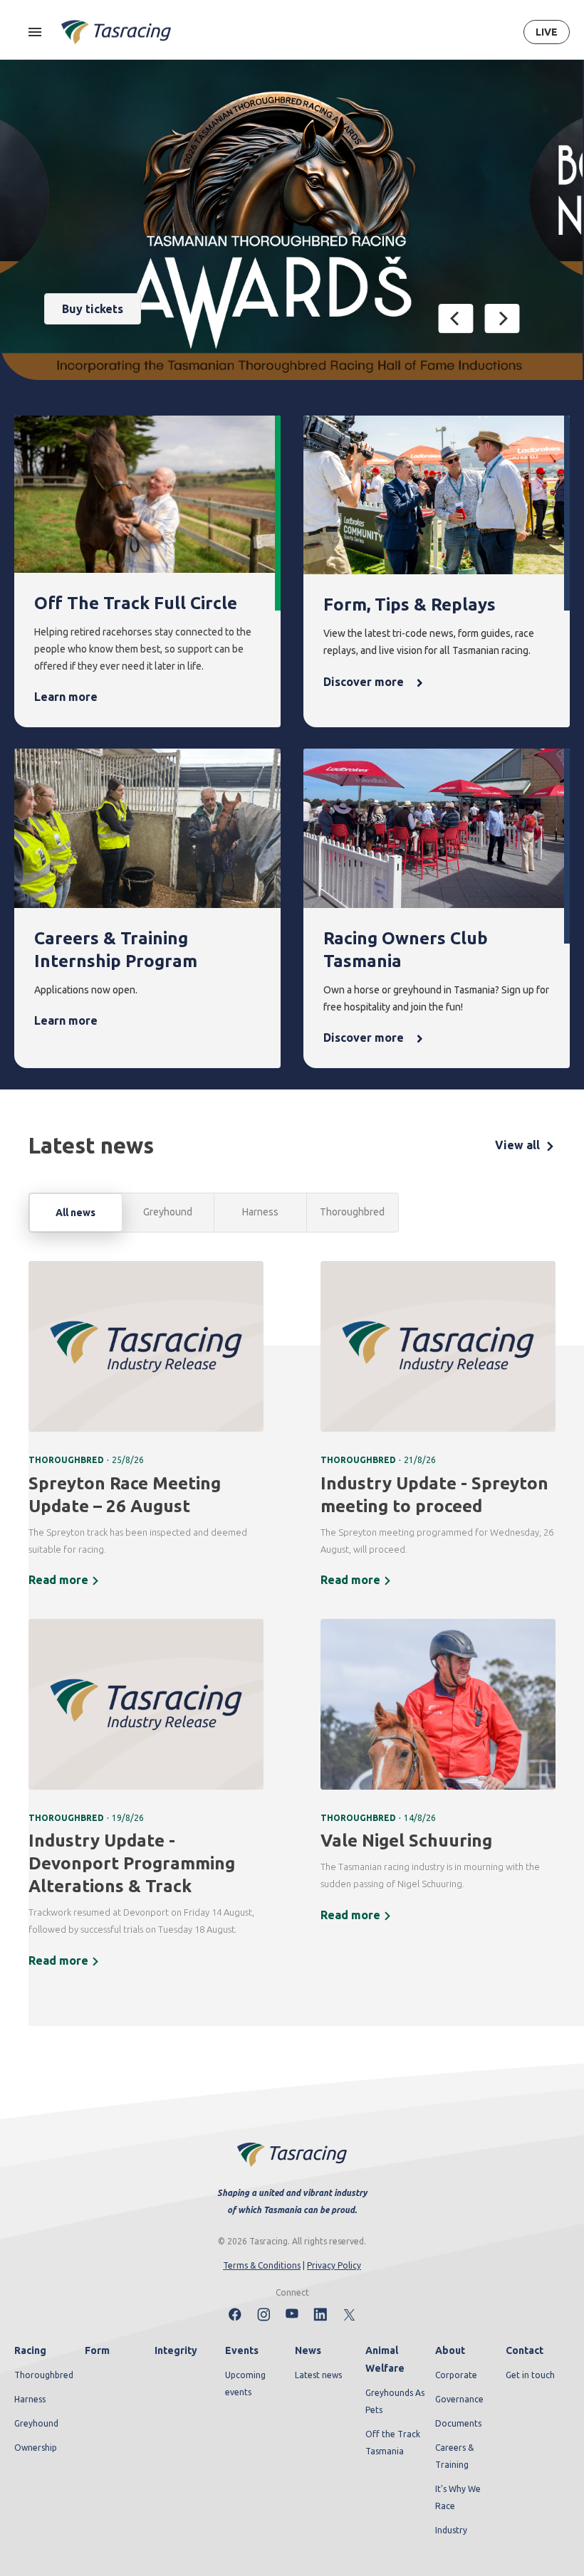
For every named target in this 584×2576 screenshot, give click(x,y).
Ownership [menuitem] (36, 2448)
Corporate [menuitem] (456, 2375)
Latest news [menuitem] (318, 2375)
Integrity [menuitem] (176, 2350)
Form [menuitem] (97, 2350)
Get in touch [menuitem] (530, 2375)
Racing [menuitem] (30, 2350)
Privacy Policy (334, 2265)
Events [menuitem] (242, 2350)
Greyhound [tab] (168, 1212)
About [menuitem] (450, 2350)
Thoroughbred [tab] (352, 1212)
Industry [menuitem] (451, 2530)
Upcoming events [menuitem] (245, 2384)
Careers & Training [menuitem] (454, 2456)
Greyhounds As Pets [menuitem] (395, 2401)
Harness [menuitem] (30, 2399)
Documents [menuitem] (458, 2423)
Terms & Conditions (262, 2265)
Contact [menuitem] (525, 2350)
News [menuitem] (308, 2350)
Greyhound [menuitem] (36, 2423)
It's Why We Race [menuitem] (458, 2497)
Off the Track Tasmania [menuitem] (393, 2443)
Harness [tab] (260, 1212)
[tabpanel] (292, 1624)
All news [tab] (75, 1213)
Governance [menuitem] (459, 2399)
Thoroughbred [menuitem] (44, 2375)
